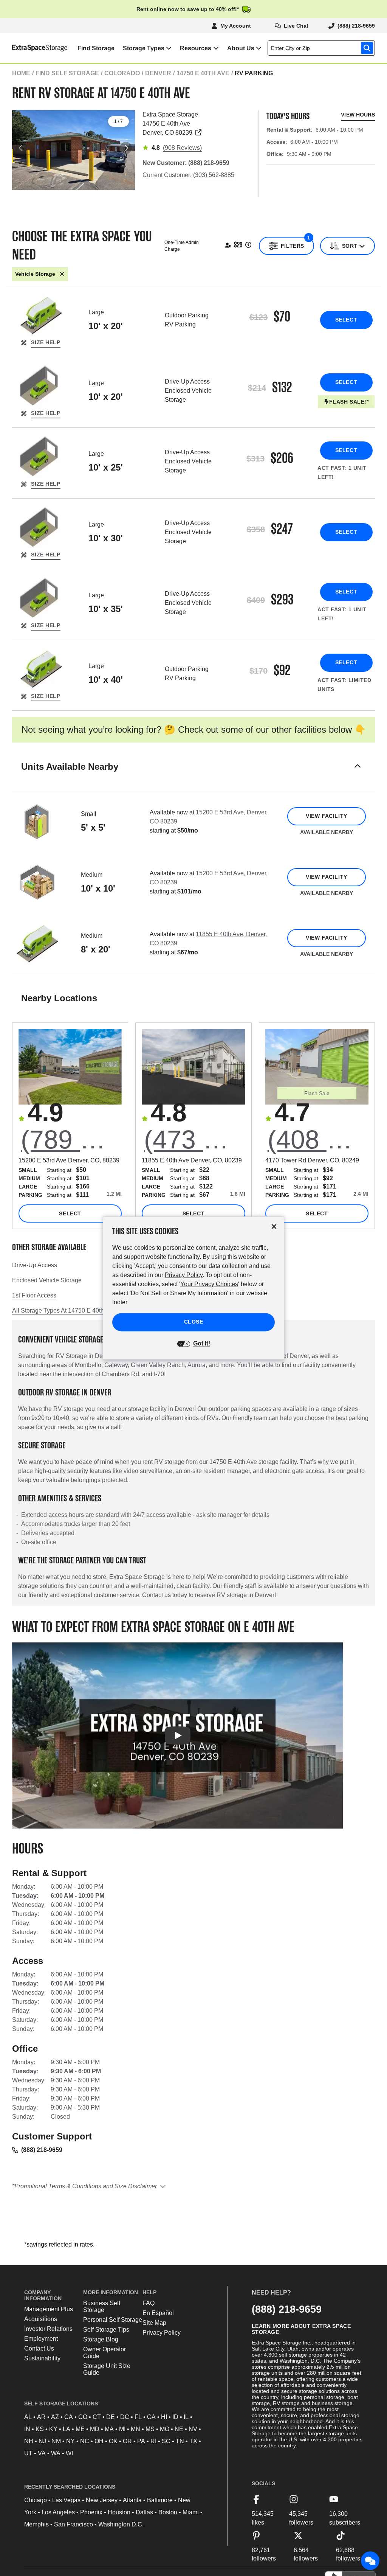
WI (69, 2453)
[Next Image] (126, 148)
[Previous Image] (21, 148)
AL (28, 2417)
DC (125, 2417)
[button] (193, 776)
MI (122, 2429)
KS (40, 2429)
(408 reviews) (318, 1139)
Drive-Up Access (35, 1265)
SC (166, 2441)
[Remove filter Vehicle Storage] (62, 274)
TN (180, 2441)
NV (193, 2429)
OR (127, 2441)
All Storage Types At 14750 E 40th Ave (64, 1311)
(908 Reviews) (182, 148)
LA (67, 2429)
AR (41, 2417)
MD (95, 2429)
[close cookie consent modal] (274, 1227)
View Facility (326, 816)
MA (109, 2429)
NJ (42, 2441)
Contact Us (39, 2348)
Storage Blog (101, 2339)
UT (28, 2453)
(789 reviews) (71, 1139)
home (21, 73)
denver (158, 73)
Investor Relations (48, 2329)
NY (70, 2441)
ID (175, 2417)
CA (69, 2417)
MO (165, 2429)
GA (151, 2417)
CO (83, 2417)
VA (42, 2453)
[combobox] (323, 48)
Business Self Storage (102, 2306)
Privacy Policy (162, 2333)
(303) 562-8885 (214, 175)
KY (53, 2429)
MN (135, 2429)
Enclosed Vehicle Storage (47, 1280)
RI (153, 2441)
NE (179, 2429)
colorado (122, 73)
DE (111, 2417)
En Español (158, 2313)
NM (56, 2441)
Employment (41, 2339)
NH (29, 2441)
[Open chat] (370, 2561)
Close (194, 1322)
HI (164, 2417)
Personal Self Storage (113, 2320)
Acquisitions (41, 2319)
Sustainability (42, 2358)
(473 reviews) (194, 1139)
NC (85, 2441)
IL (186, 2417)
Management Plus (49, 2309)
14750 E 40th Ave (203, 73)
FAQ (149, 2303)
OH (99, 2441)
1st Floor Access (34, 1295)
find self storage (67, 73)
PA (141, 2441)
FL (138, 2417)
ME (80, 2429)
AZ (55, 2417)
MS (150, 2429)
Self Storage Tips (106, 2330)
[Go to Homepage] (34, 48)
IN (27, 2429)
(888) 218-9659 (42, 2150)
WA (56, 2453)
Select (346, 320)
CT (97, 2417)
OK (113, 2441)
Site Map (154, 2323)
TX (193, 2441)
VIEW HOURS (358, 115)
